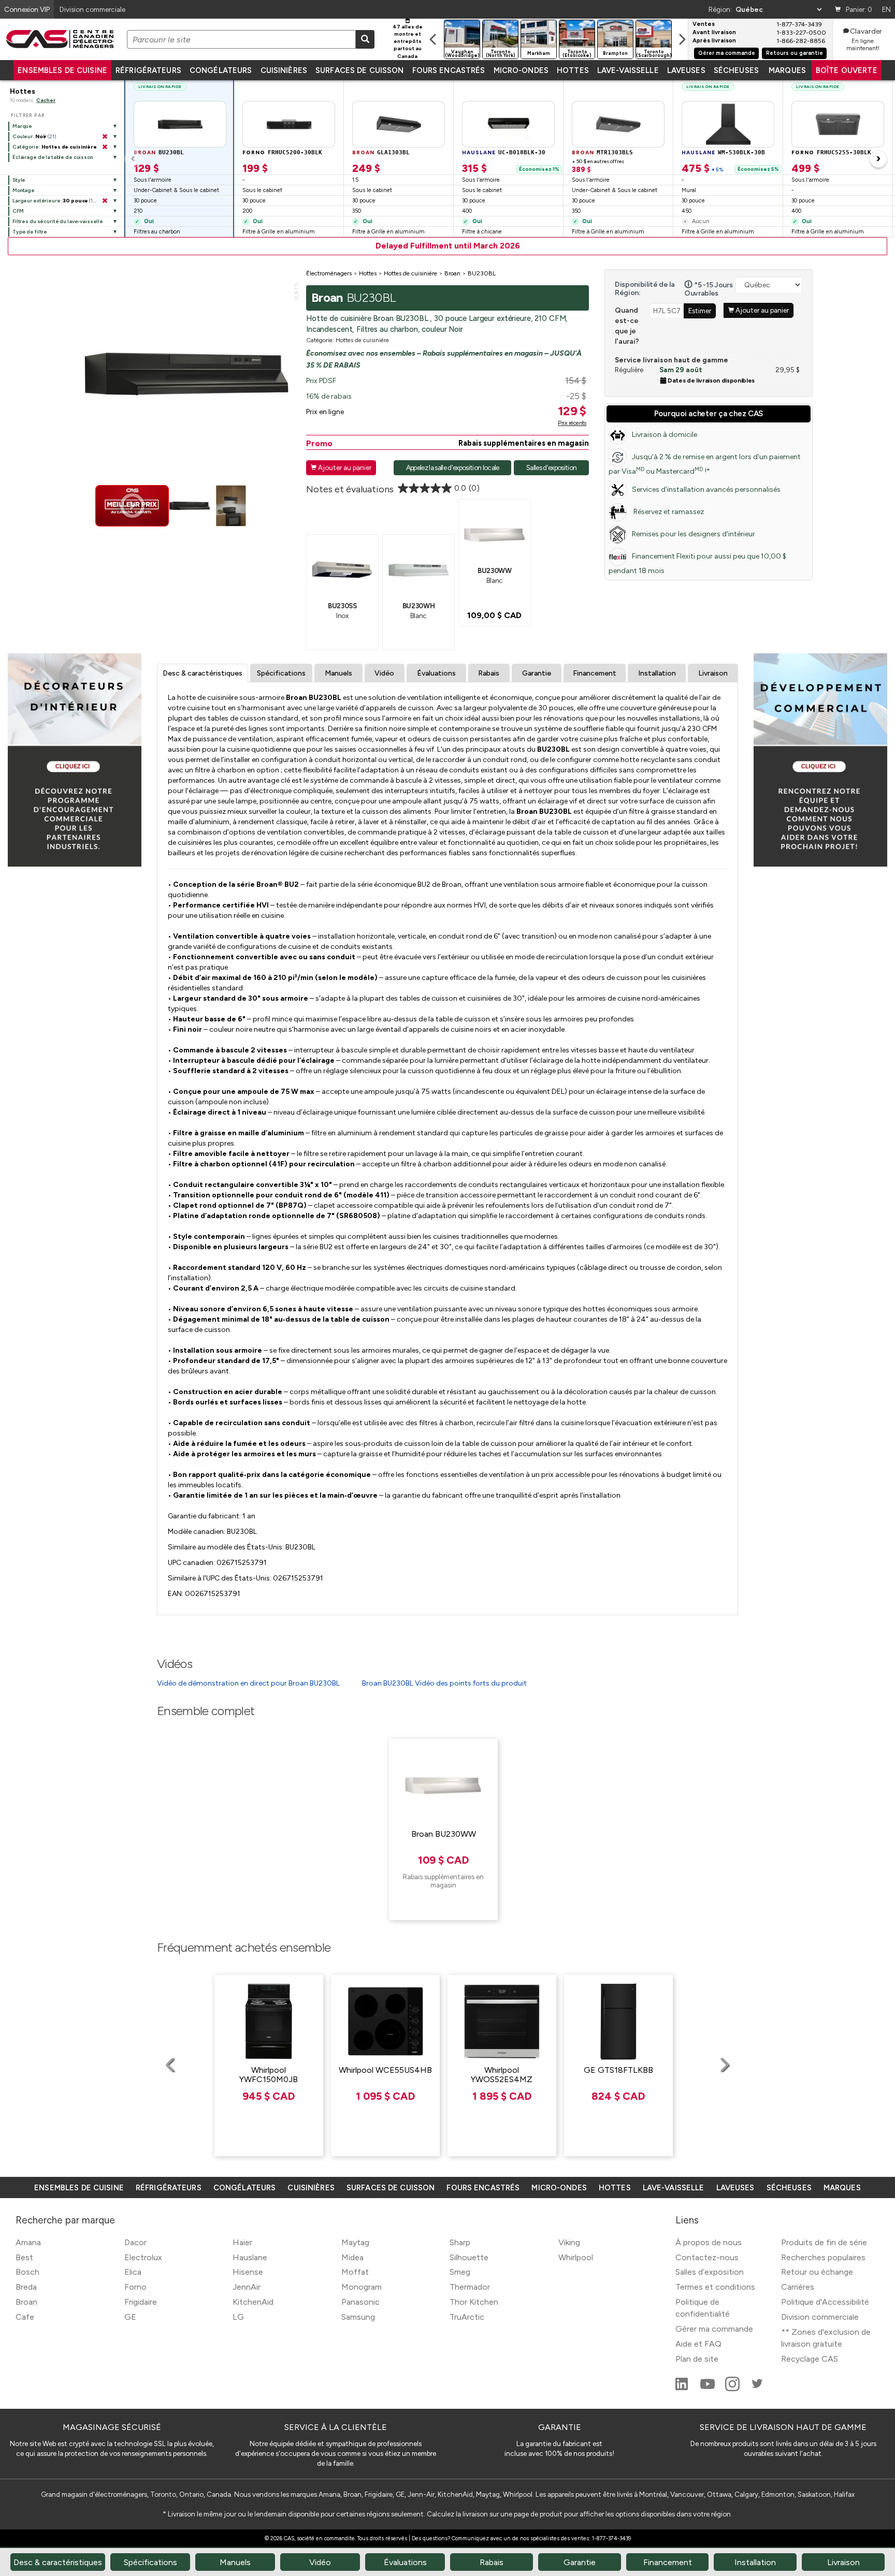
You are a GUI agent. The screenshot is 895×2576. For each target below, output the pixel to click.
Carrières (798, 2287)
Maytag (355, 2242)
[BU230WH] (418, 569)
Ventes (704, 24)
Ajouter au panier (341, 467)
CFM (18, 211)
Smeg (460, 2272)
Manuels (338, 673)
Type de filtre (30, 232)
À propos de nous (709, 2242)
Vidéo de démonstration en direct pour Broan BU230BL (248, 1683)
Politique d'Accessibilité (825, 2302)
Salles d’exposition (710, 2272)
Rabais (489, 673)
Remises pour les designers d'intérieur (694, 534)
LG (238, 2317)
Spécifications (281, 673)
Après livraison (714, 41)
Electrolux (143, 2257)
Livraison (713, 673)
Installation (657, 673)
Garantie (537, 673)
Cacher (46, 100)
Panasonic (360, 2302)
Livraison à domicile (665, 435)
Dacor (135, 2242)
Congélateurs (221, 70)
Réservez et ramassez (668, 512)
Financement (595, 673)
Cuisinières (284, 70)
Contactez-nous (707, 2257)
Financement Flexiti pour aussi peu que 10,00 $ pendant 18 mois (697, 563)
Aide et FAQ (698, 2344)
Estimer (700, 311)
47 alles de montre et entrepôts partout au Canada (408, 41)
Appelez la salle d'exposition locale (453, 467)
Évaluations (436, 673)
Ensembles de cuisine (62, 70)
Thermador (470, 2287)
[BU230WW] (495, 534)
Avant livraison (714, 33)
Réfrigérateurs (148, 70)
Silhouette (469, 2257)
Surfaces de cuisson (360, 70)
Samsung (358, 2317)
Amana (28, 2242)
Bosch (27, 2272)
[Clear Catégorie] (105, 147)
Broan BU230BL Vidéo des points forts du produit (444, 1683)
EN (886, 9)
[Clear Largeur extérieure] (105, 201)
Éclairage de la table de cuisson (53, 157)
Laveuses (686, 70)
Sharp (460, 2242)
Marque (22, 126)
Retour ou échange (817, 2272)
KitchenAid (253, 2302)
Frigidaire (141, 2302)
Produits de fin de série (824, 2242)
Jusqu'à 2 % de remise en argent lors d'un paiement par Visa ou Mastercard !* (705, 464)
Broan (26, 2302)
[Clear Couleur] (105, 137)
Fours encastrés (449, 70)
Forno (135, 2287)
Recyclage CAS (810, 2359)
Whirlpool (576, 2257)
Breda (26, 2287)
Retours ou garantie (795, 53)
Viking (569, 2242)
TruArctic (467, 2317)
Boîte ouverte (847, 70)
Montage (24, 190)
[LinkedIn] (683, 2388)
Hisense (248, 2272)
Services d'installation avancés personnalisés (706, 489)
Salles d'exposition (551, 467)
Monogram (362, 2287)
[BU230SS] (342, 569)
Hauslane (250, 2257)
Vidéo (384, 673)
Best (24, 2257)
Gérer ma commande (727, 53)
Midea (352, 2257)
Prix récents (572, 423)
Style (19, 180)
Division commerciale (820, 2317)
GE (130, 2317)
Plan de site (697, 2359)
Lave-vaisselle (628, 70)
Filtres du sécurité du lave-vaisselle (58, 221)
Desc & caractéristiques (203, 673)
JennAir (247, 2287)
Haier (242, 2242)
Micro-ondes (521, 70)
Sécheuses (736, 70)
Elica (133, 2272)
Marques (787, 70)
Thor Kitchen (474, 2302)
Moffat (355, 2272)
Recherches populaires (823, 2257)
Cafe (25, 2317)
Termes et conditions (715, 2287)
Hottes (573, 70)
